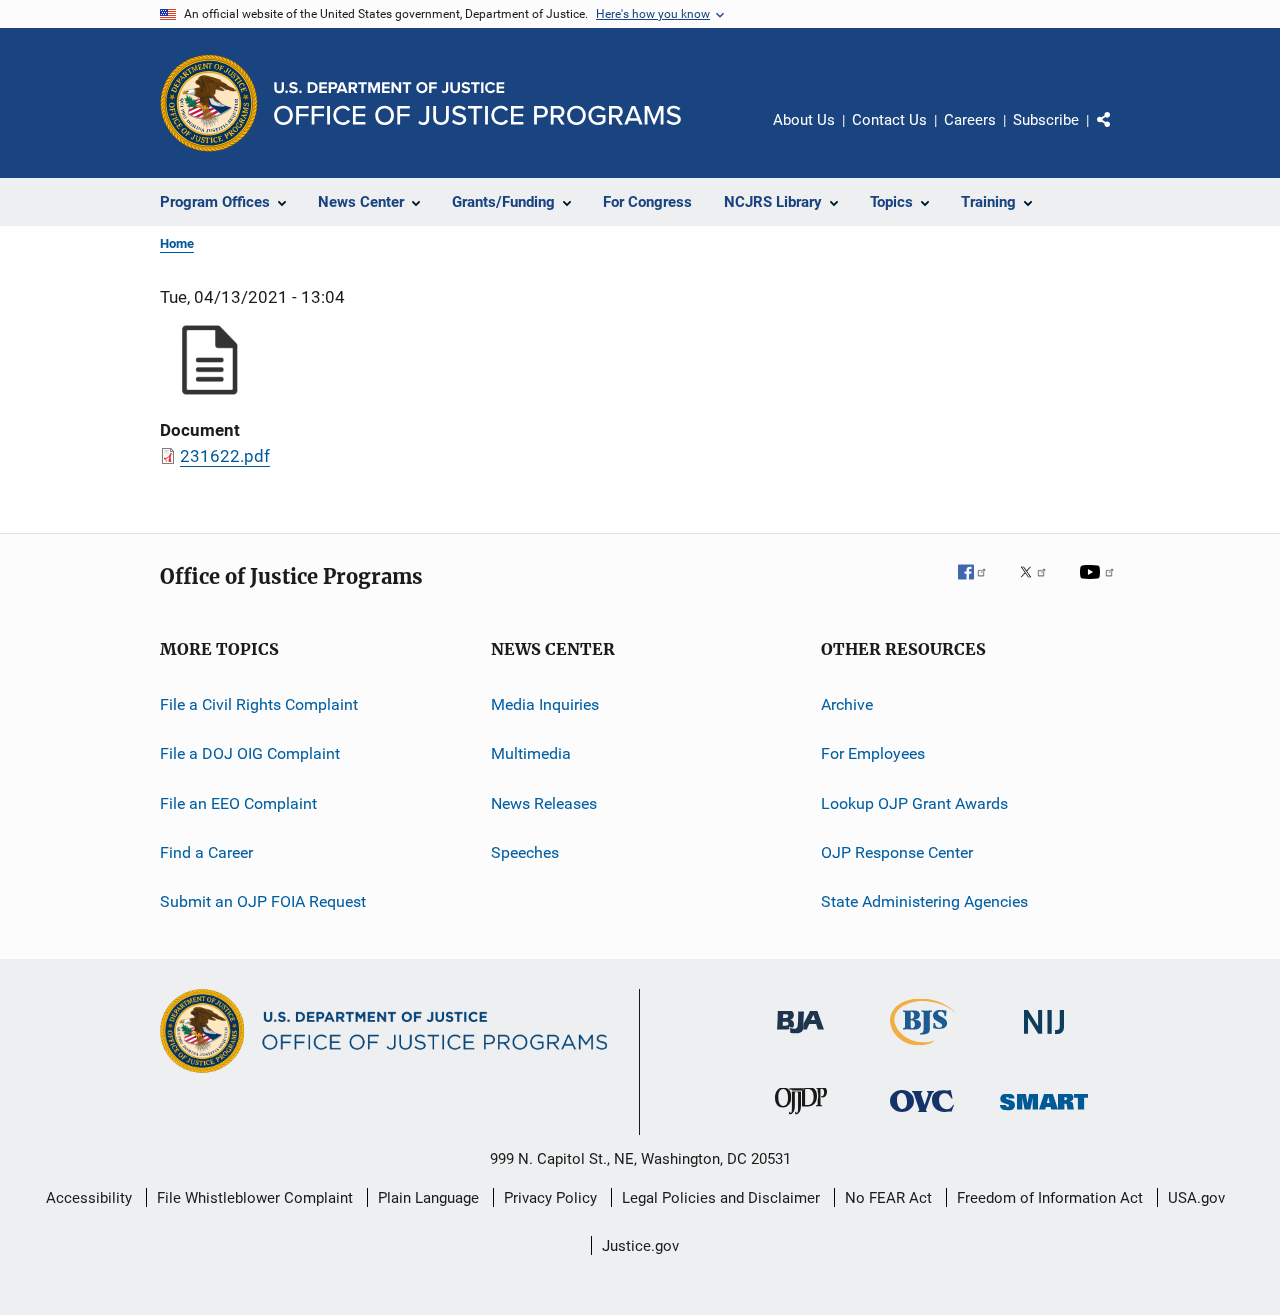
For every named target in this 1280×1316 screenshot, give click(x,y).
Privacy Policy (550, 1198)
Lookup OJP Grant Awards (914, 803)
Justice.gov (640, 1246)
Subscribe (1046, 120)
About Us (804, 120)
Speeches (525, 852)
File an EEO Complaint (238, 803)
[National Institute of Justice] (1044, 1037)
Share (1120, 134)
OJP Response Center (897, 852)
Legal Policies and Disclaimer (721, 1198)
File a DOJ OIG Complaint (250, 753)
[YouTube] (1100, 586)
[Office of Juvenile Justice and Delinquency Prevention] (801, 1118)
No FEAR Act (888, 1198)
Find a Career (206, 852)
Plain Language (428, 1198)
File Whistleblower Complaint (255, 1198)
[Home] (477, 103)
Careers (970, 120)
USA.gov (1196, 1198)
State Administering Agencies (924, 901)
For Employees (873, 753)
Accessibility (89, 1198)
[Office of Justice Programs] (209, 103)
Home (177, 243)
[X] (1040, 586)
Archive (847, 704)
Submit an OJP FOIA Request (263, 901)
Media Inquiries (545, 704)
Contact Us (889, 120)
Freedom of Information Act (1050, 1198)
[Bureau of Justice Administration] (800, 1037)
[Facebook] (980, 586)
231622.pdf (225, 456)
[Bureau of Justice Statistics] (922, 1049)
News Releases (544, 803)
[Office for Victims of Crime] (922, 1115)
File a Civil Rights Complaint (259, 704)
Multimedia (531, 753)
